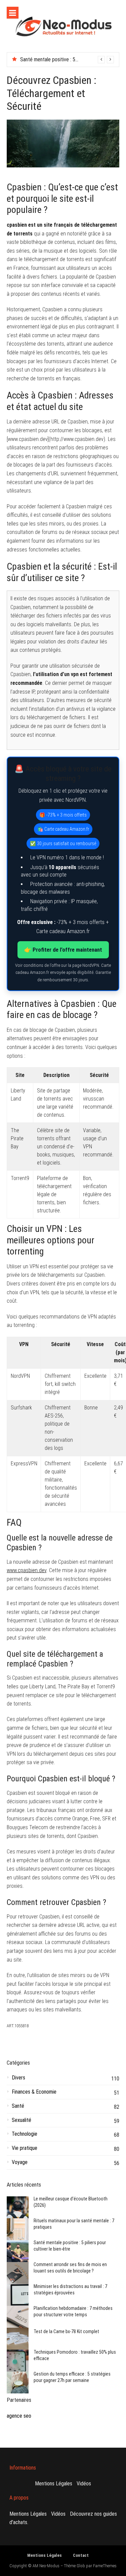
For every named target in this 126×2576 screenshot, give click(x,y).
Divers (18, 2078)
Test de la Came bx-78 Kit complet (66, 2331)
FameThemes (105, 2566)
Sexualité (22, 2120)
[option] (67, 60)
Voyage (20, 2162)
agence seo (19, 2416)
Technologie (25, 2134)
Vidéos (84, 2484)
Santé (18, 2106)
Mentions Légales (54, 2484)
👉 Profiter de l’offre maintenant (63, 950)
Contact (81, 2555)
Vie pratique (25, 2148)
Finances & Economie (34, 2092)
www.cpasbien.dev (27, 1570)
